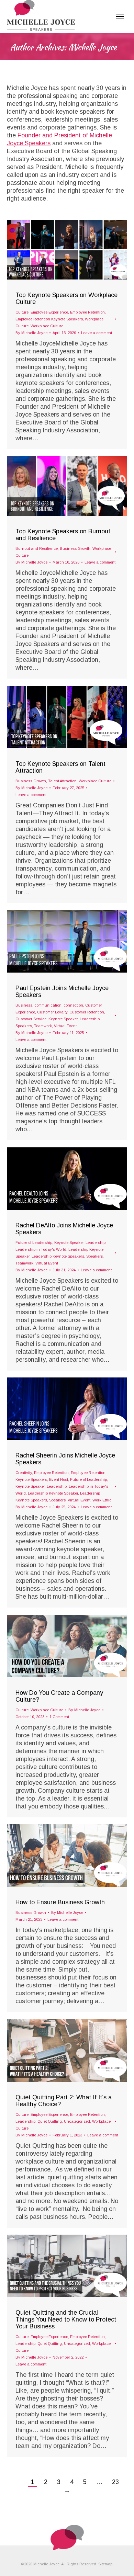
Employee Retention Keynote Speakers (49, 319)
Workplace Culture (47, 326)
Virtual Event (65, 1026)
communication (48, 1005)
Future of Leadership (34, 1242)
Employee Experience (49, 312)
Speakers (24, 1026)
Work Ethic (102, 1500)
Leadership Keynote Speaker (53, 1493)
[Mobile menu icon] (120, 16)
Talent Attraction (62, 781)
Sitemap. (106, 2564)
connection (73, 1005)
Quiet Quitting (50, 2121)
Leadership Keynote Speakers (58, 1256)
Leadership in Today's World (41, 1249)
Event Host (59, 1479)
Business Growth (75, 548)
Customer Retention (87, 1012)
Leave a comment (97, 333)
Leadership (90, 1019)
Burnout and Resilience (37, 548)
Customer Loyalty (52, 1012)
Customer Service (31, 1019)
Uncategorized (77, 2121)
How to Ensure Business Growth (60, 1902)
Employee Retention (87, 312)
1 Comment (59, 1717)
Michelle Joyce (93, 47)
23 (115, 2482)
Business (24, 1005)
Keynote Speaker (63, 1019)
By (31, 333)
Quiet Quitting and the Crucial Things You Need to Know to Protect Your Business (66, 2319)
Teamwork (43, 1026)
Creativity (24, 1473)
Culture (22, 312)
